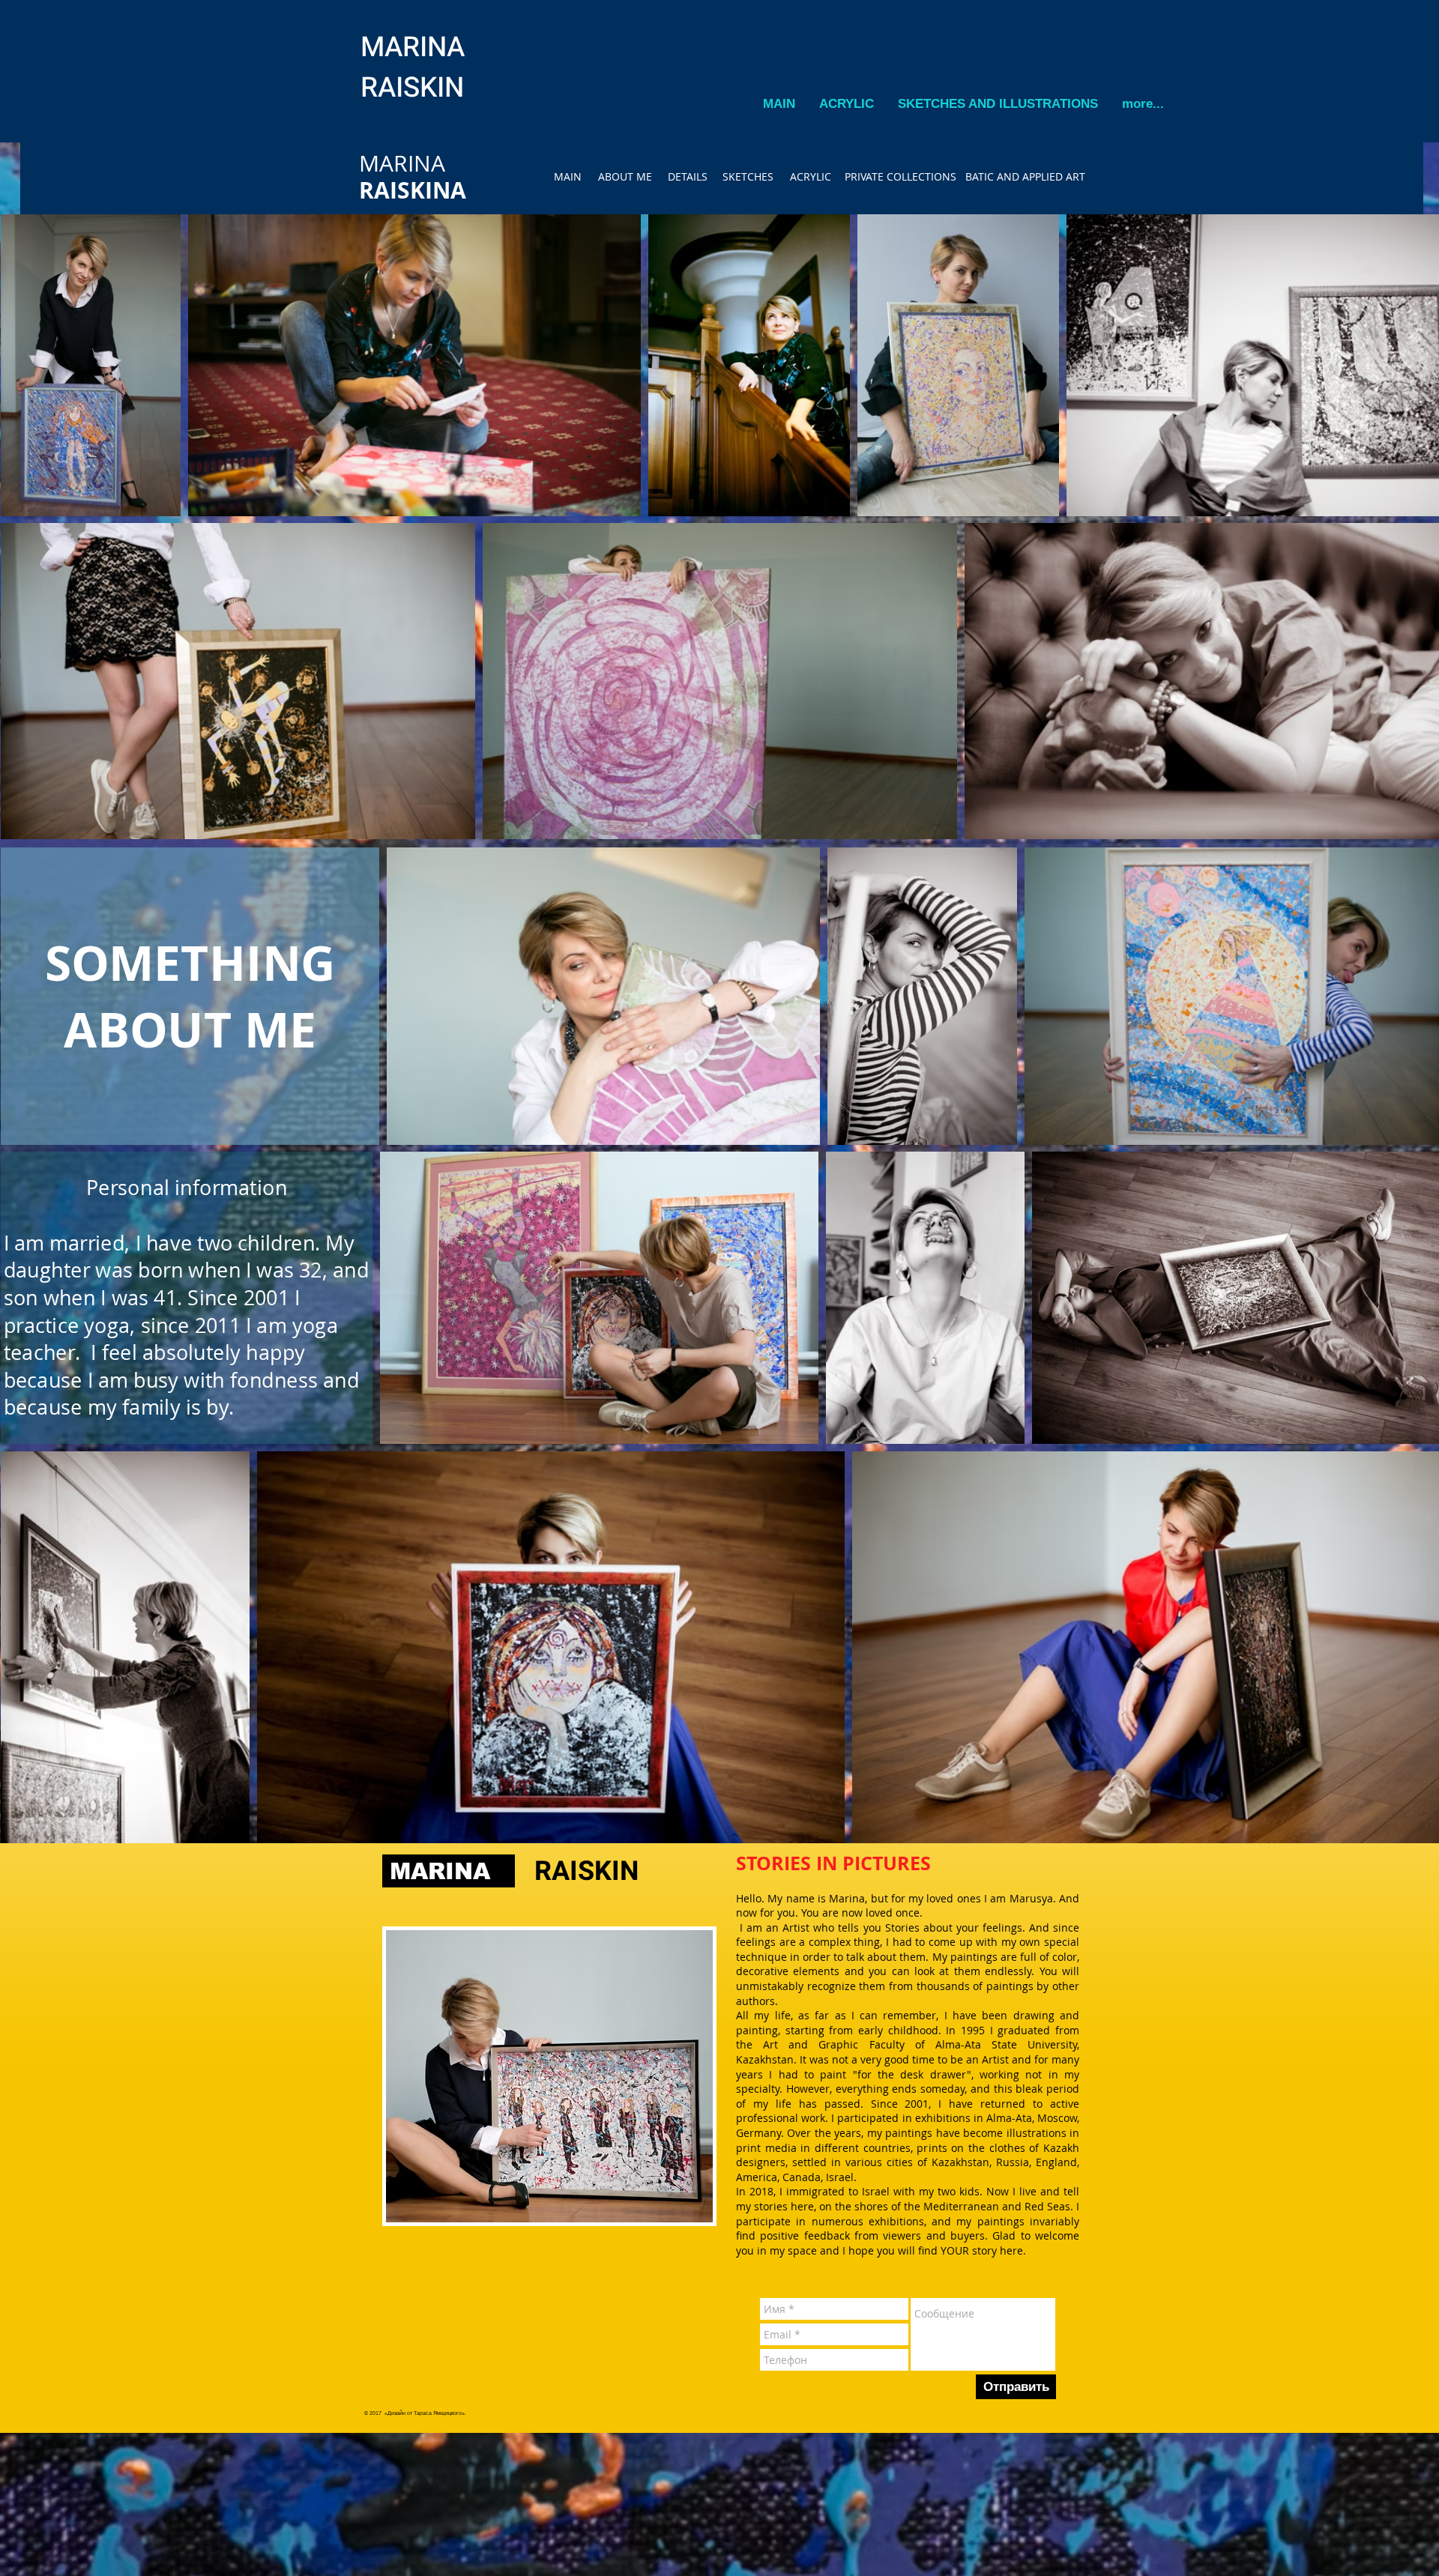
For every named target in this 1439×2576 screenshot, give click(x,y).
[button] (847, 104)
